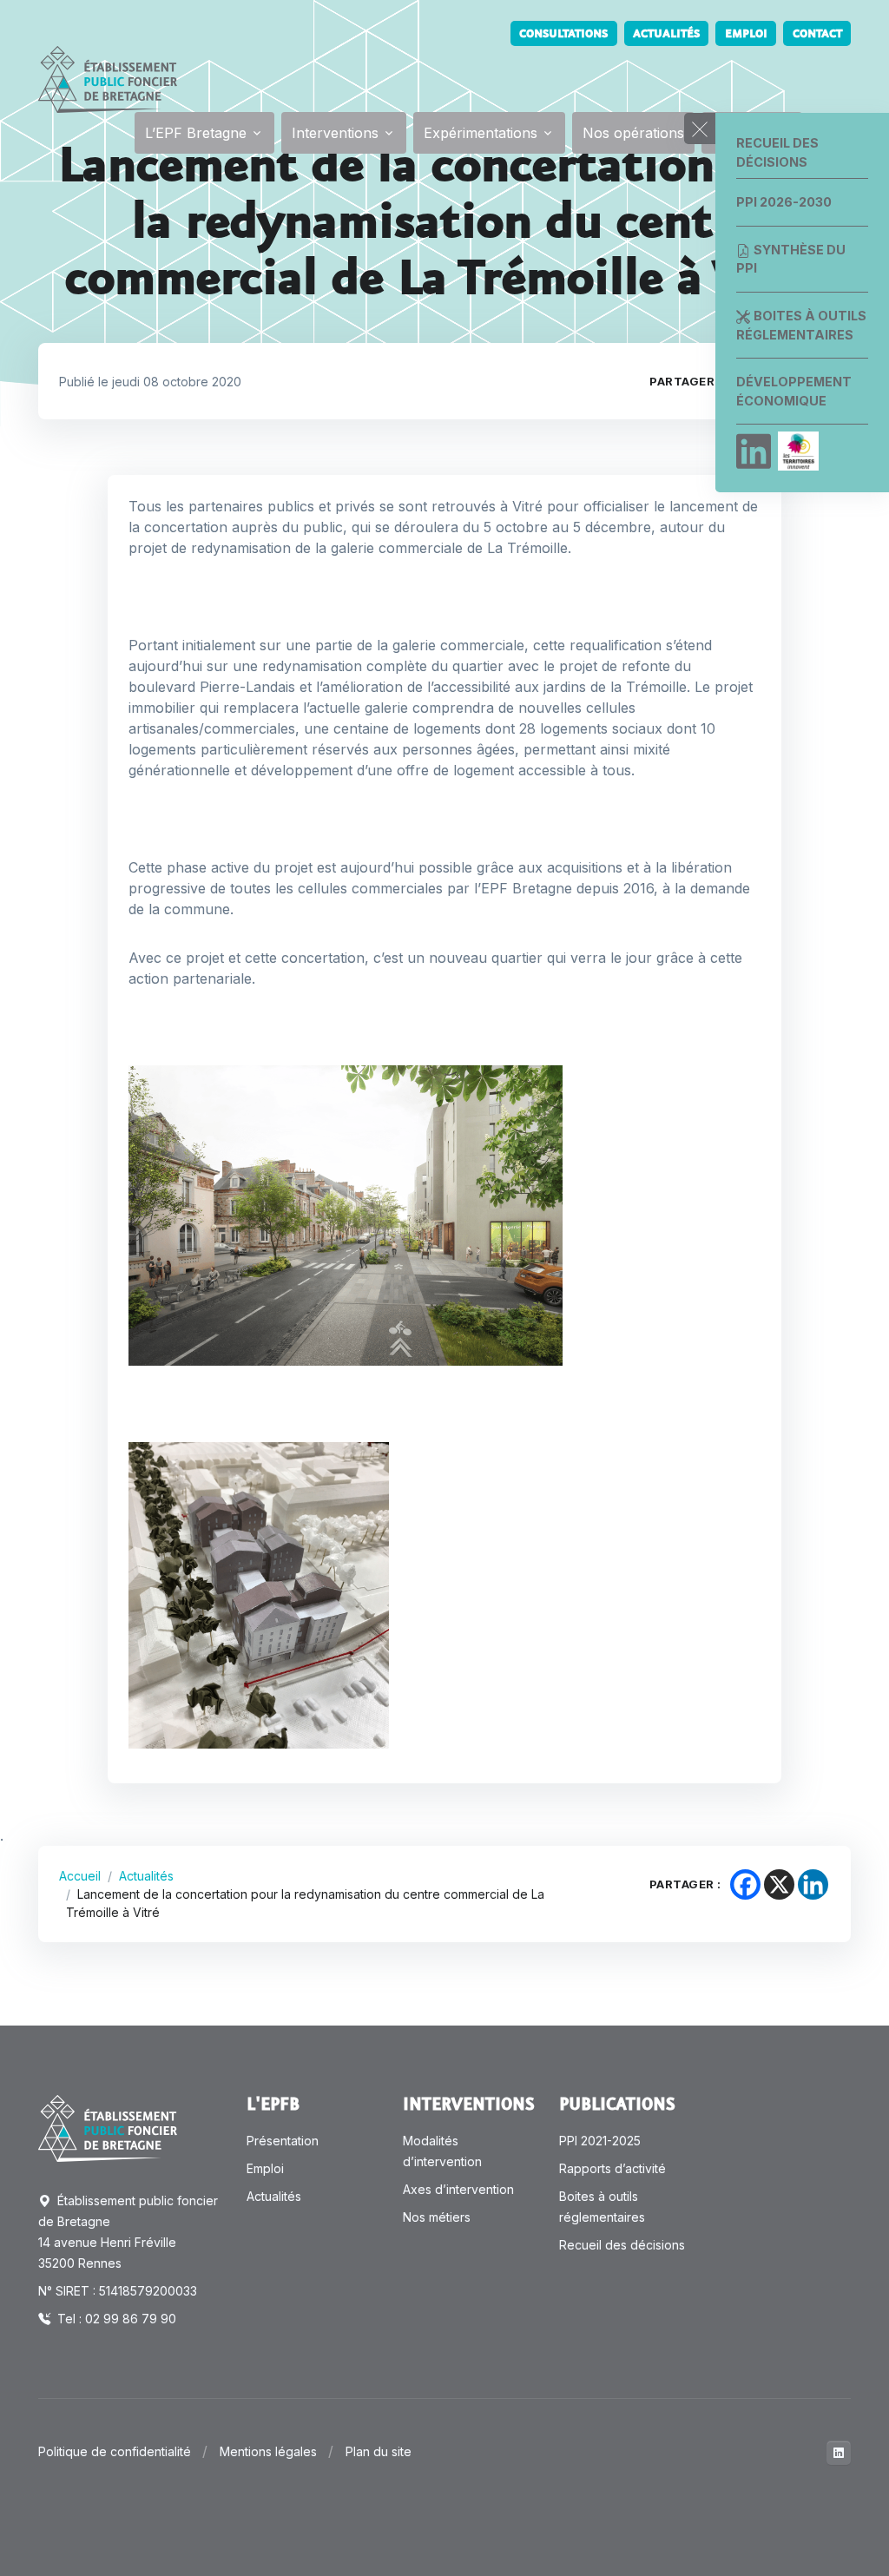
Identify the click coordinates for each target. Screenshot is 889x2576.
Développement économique (794, 391)
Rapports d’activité (612, 2168)
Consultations (563, 34)
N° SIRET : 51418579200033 (118, 2291)
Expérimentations (481, 133)
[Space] (108, 2127)
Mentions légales (268, 2451)
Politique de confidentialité (115, 2451)
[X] (779, 1884)
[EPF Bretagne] (108, 79)
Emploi (746, 34)
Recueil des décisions (777, 152)
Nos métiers (437, 2217)
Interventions (335, 133)
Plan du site (379, 2451)
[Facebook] (745, 1884)
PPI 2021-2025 (600, 2141)
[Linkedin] (754, 451)
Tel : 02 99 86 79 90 (115, 2319)
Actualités (666, 34)
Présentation (283, 2141)
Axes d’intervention (458, 2189)
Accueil (80, 1876)
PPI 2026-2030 (784, 202)
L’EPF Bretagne (196, 133)
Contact (817, 34)
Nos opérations (633, 133)
